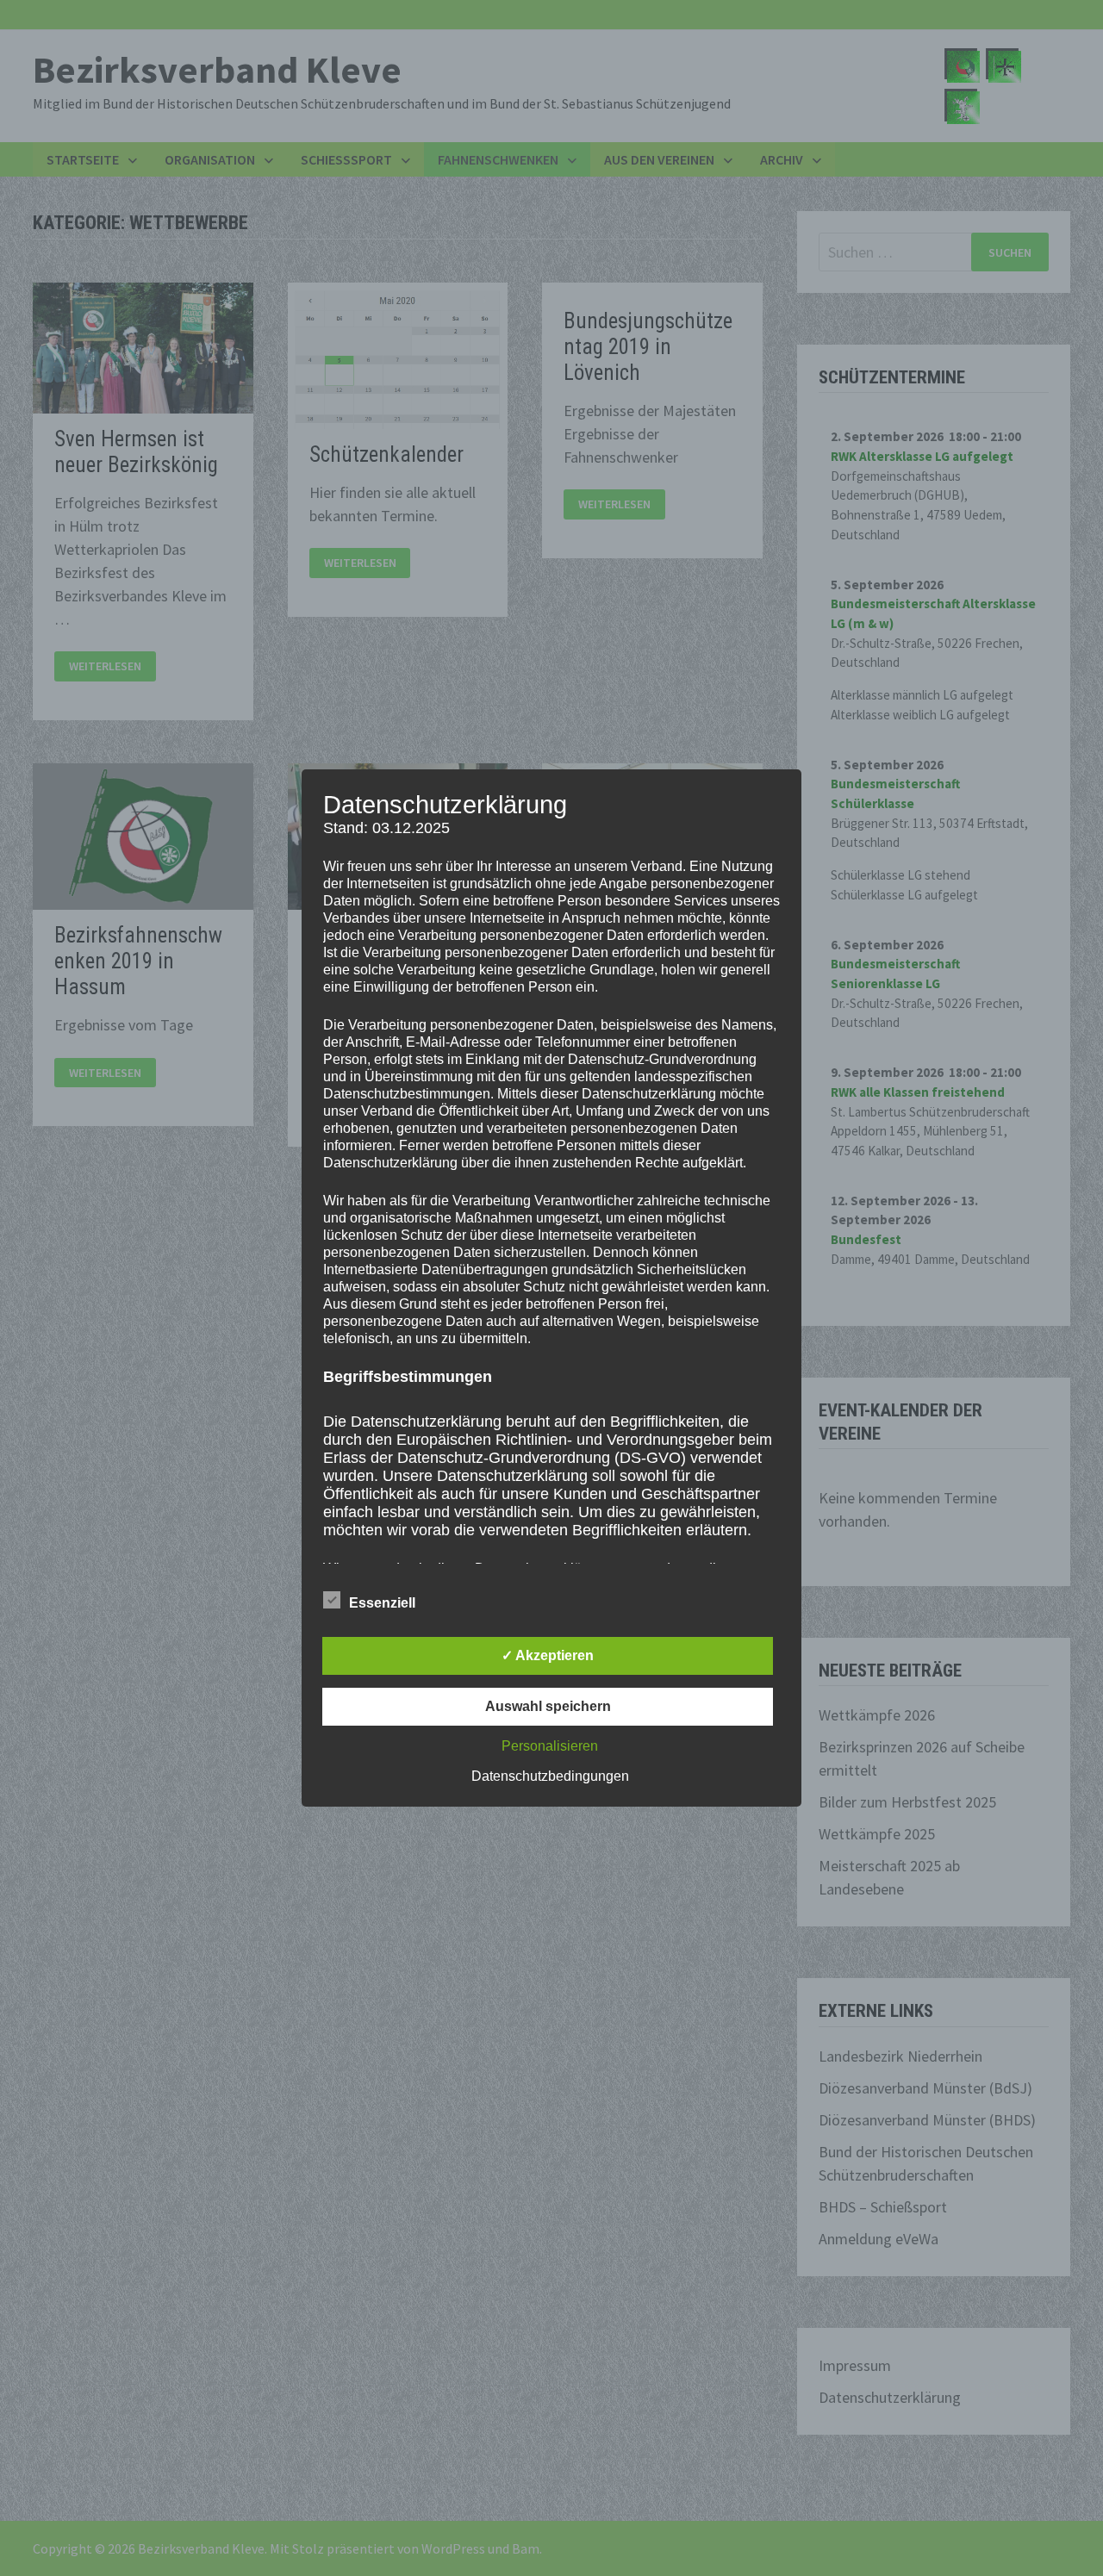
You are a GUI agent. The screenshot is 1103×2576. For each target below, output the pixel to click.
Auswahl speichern (548, 1706)
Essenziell (382, 1603)
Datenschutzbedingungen (550, 1776)
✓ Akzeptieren (548, 1655)
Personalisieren (550, 1746)
